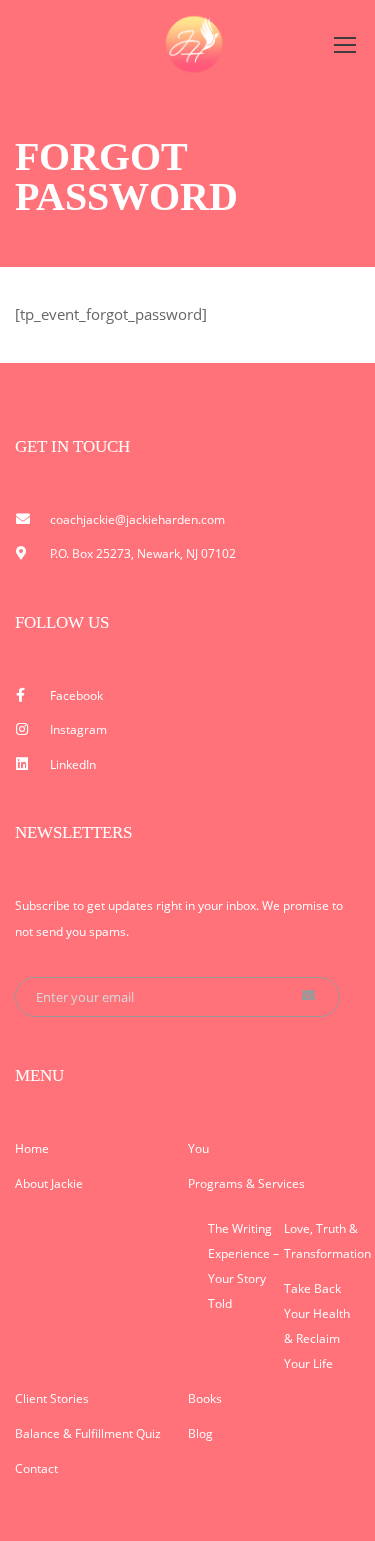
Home (32, 1148)
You (198, 1148)
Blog (200, 1433)
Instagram (78, 729)
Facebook (76, 695)
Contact (36, 1468)
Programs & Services (246, 1183)
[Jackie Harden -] (195, 43)
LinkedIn (73, 764)
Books (205, 1398)
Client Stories (52, 1398)
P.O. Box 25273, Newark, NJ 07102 (143, 553)
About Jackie (49, 1183)
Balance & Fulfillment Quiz (88, 1433)
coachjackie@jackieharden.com (137, 519)
